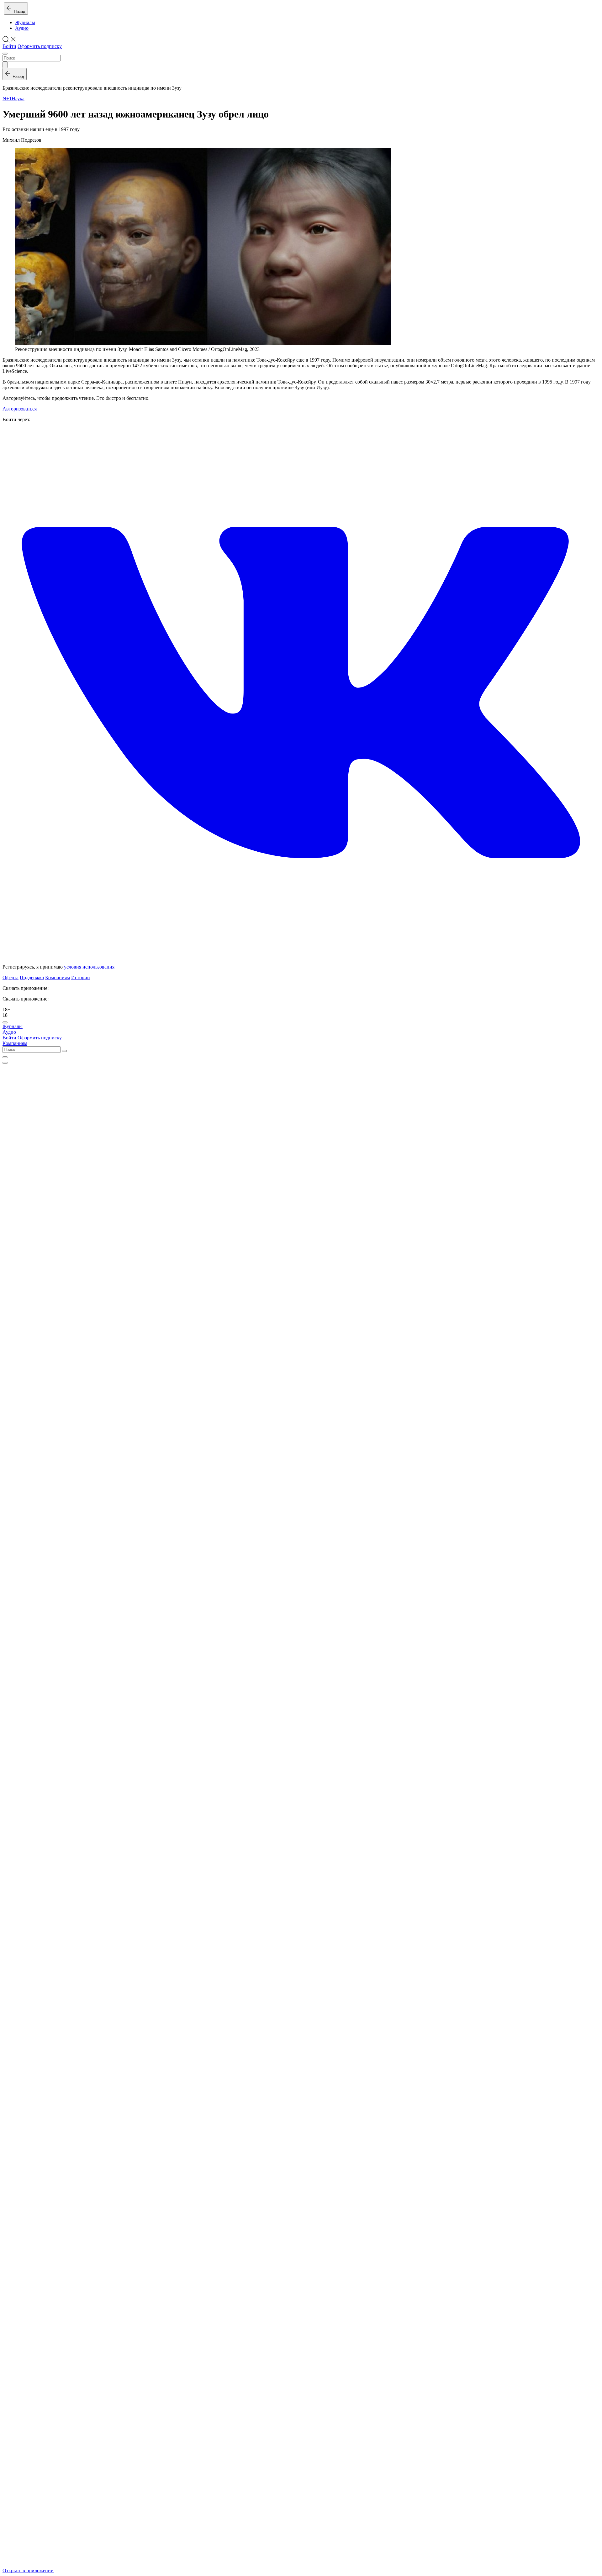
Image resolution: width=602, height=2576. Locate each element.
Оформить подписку (40, 46)
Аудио (22, 28)
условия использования (89, 967)
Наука (18, 99)
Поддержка (32, 977)
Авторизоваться (20, 409)
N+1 (7, 99)
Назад (18, 11)
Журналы (25, 22)
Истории (81, 977)
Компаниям (58, 977)
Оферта (11, 977)
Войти (9, 46)
